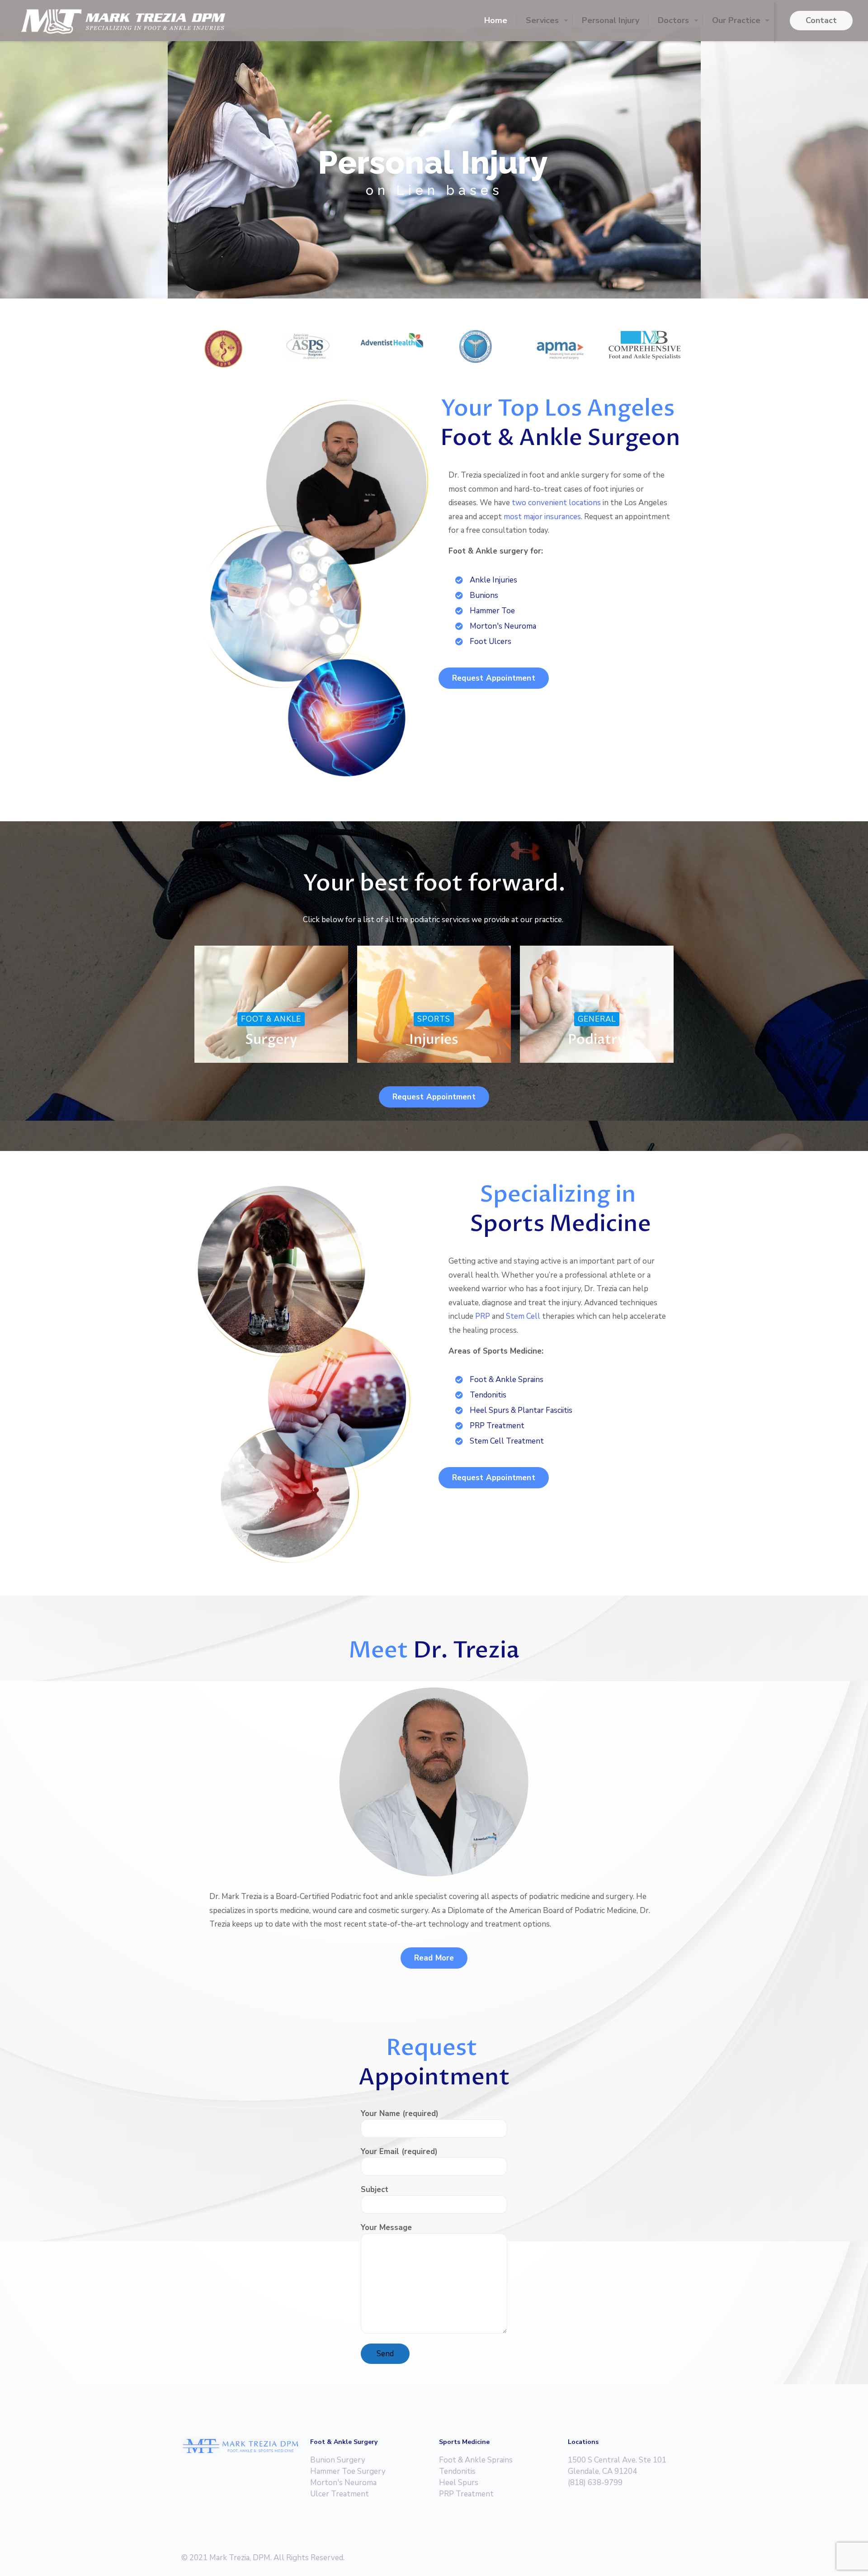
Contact (821, 20)
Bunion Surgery (338, 2460)
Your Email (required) (399, 2152)
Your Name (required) (400, 2114)
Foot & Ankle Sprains (476, 2460)
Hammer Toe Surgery (348, 2471)
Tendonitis (457, 2471)
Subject (375, 2190)
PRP (483, 1316)
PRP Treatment (466, 2494)
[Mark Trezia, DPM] (123, 20)
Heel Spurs (459, 2483)
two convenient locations (556, 503)
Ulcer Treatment (340, 2494)
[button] (494, 678)
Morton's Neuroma (343, 2483)
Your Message (386, 2228)
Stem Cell (523, 1316)
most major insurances (542, 517)
